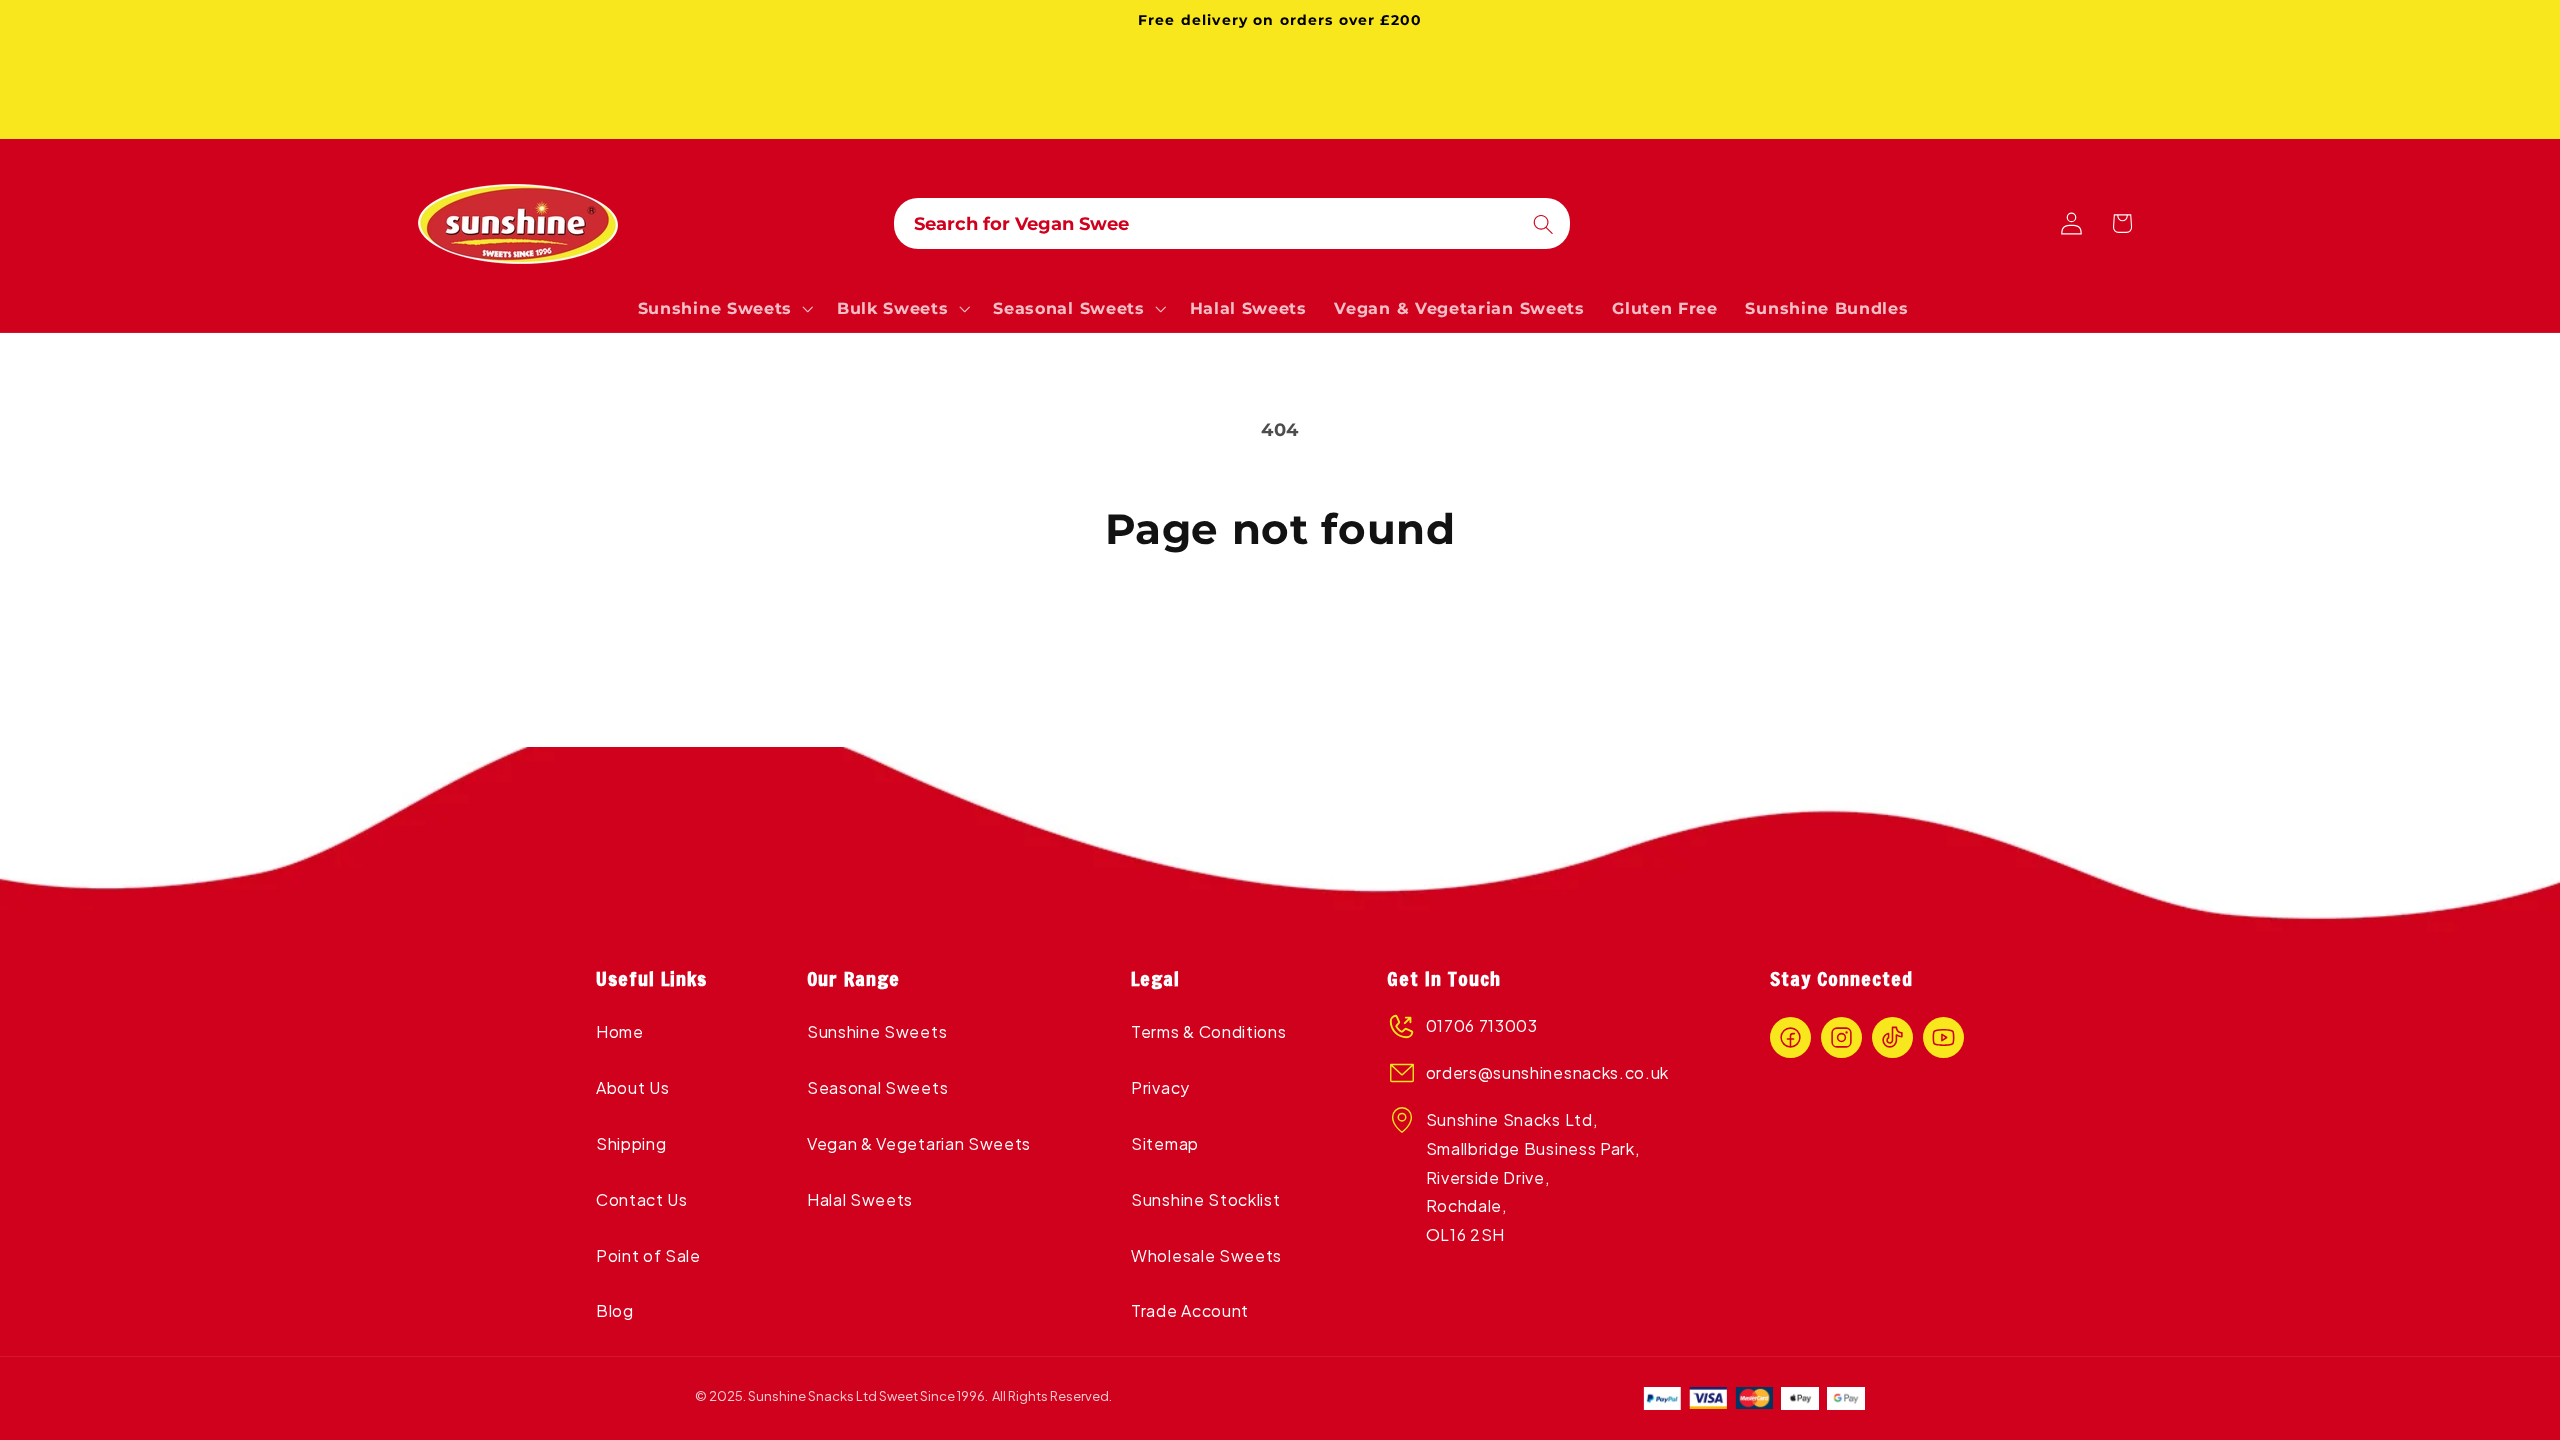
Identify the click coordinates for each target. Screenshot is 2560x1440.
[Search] (1543, 224)
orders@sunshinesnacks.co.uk (1548, 1072)
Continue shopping (1280, 639)
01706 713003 (1482, 1025)
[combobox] (1232, 224)
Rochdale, (1466, 1205)
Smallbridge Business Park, (1533, 1148)
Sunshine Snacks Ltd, (1512, 1119)
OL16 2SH (1466, 1234)
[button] (723, 308)
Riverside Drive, (1490, 1177)
